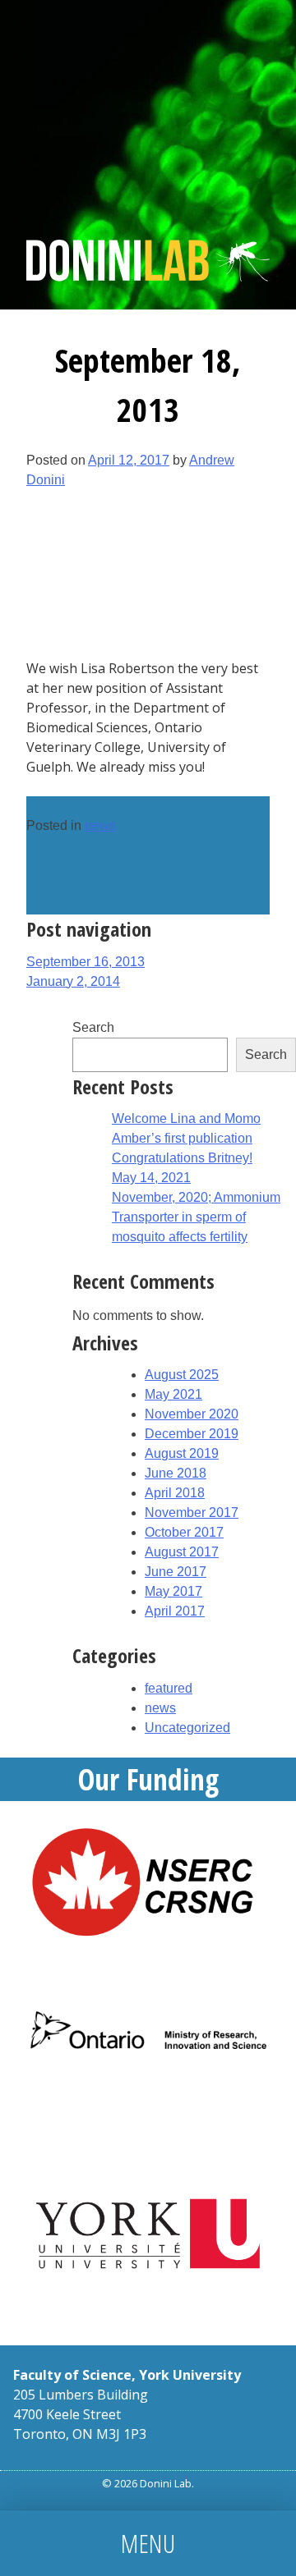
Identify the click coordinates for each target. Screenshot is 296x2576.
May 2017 (173, 1591)
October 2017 (184, 1532)
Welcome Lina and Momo (186, 1118)
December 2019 (192, 1434)
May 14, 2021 (151, 1178)
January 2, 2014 (73, 981)
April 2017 (175, 1611)
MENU (148, 2543)
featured (169, 1688)
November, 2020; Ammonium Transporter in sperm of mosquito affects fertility (196, 1217)
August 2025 (182, 1375)
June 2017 (176, 1572)
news (100, 825)
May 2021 (173, 1394)
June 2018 (176, 1473)
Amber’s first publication (182, 1138)
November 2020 (192, 1414)
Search (93, 1027)
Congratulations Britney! (182, 1158)
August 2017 (182, 1552)
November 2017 (192, 1513)
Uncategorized (187, 1728)
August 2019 (182, 1453)
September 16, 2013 (86, 962)
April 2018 (175, 1493)
